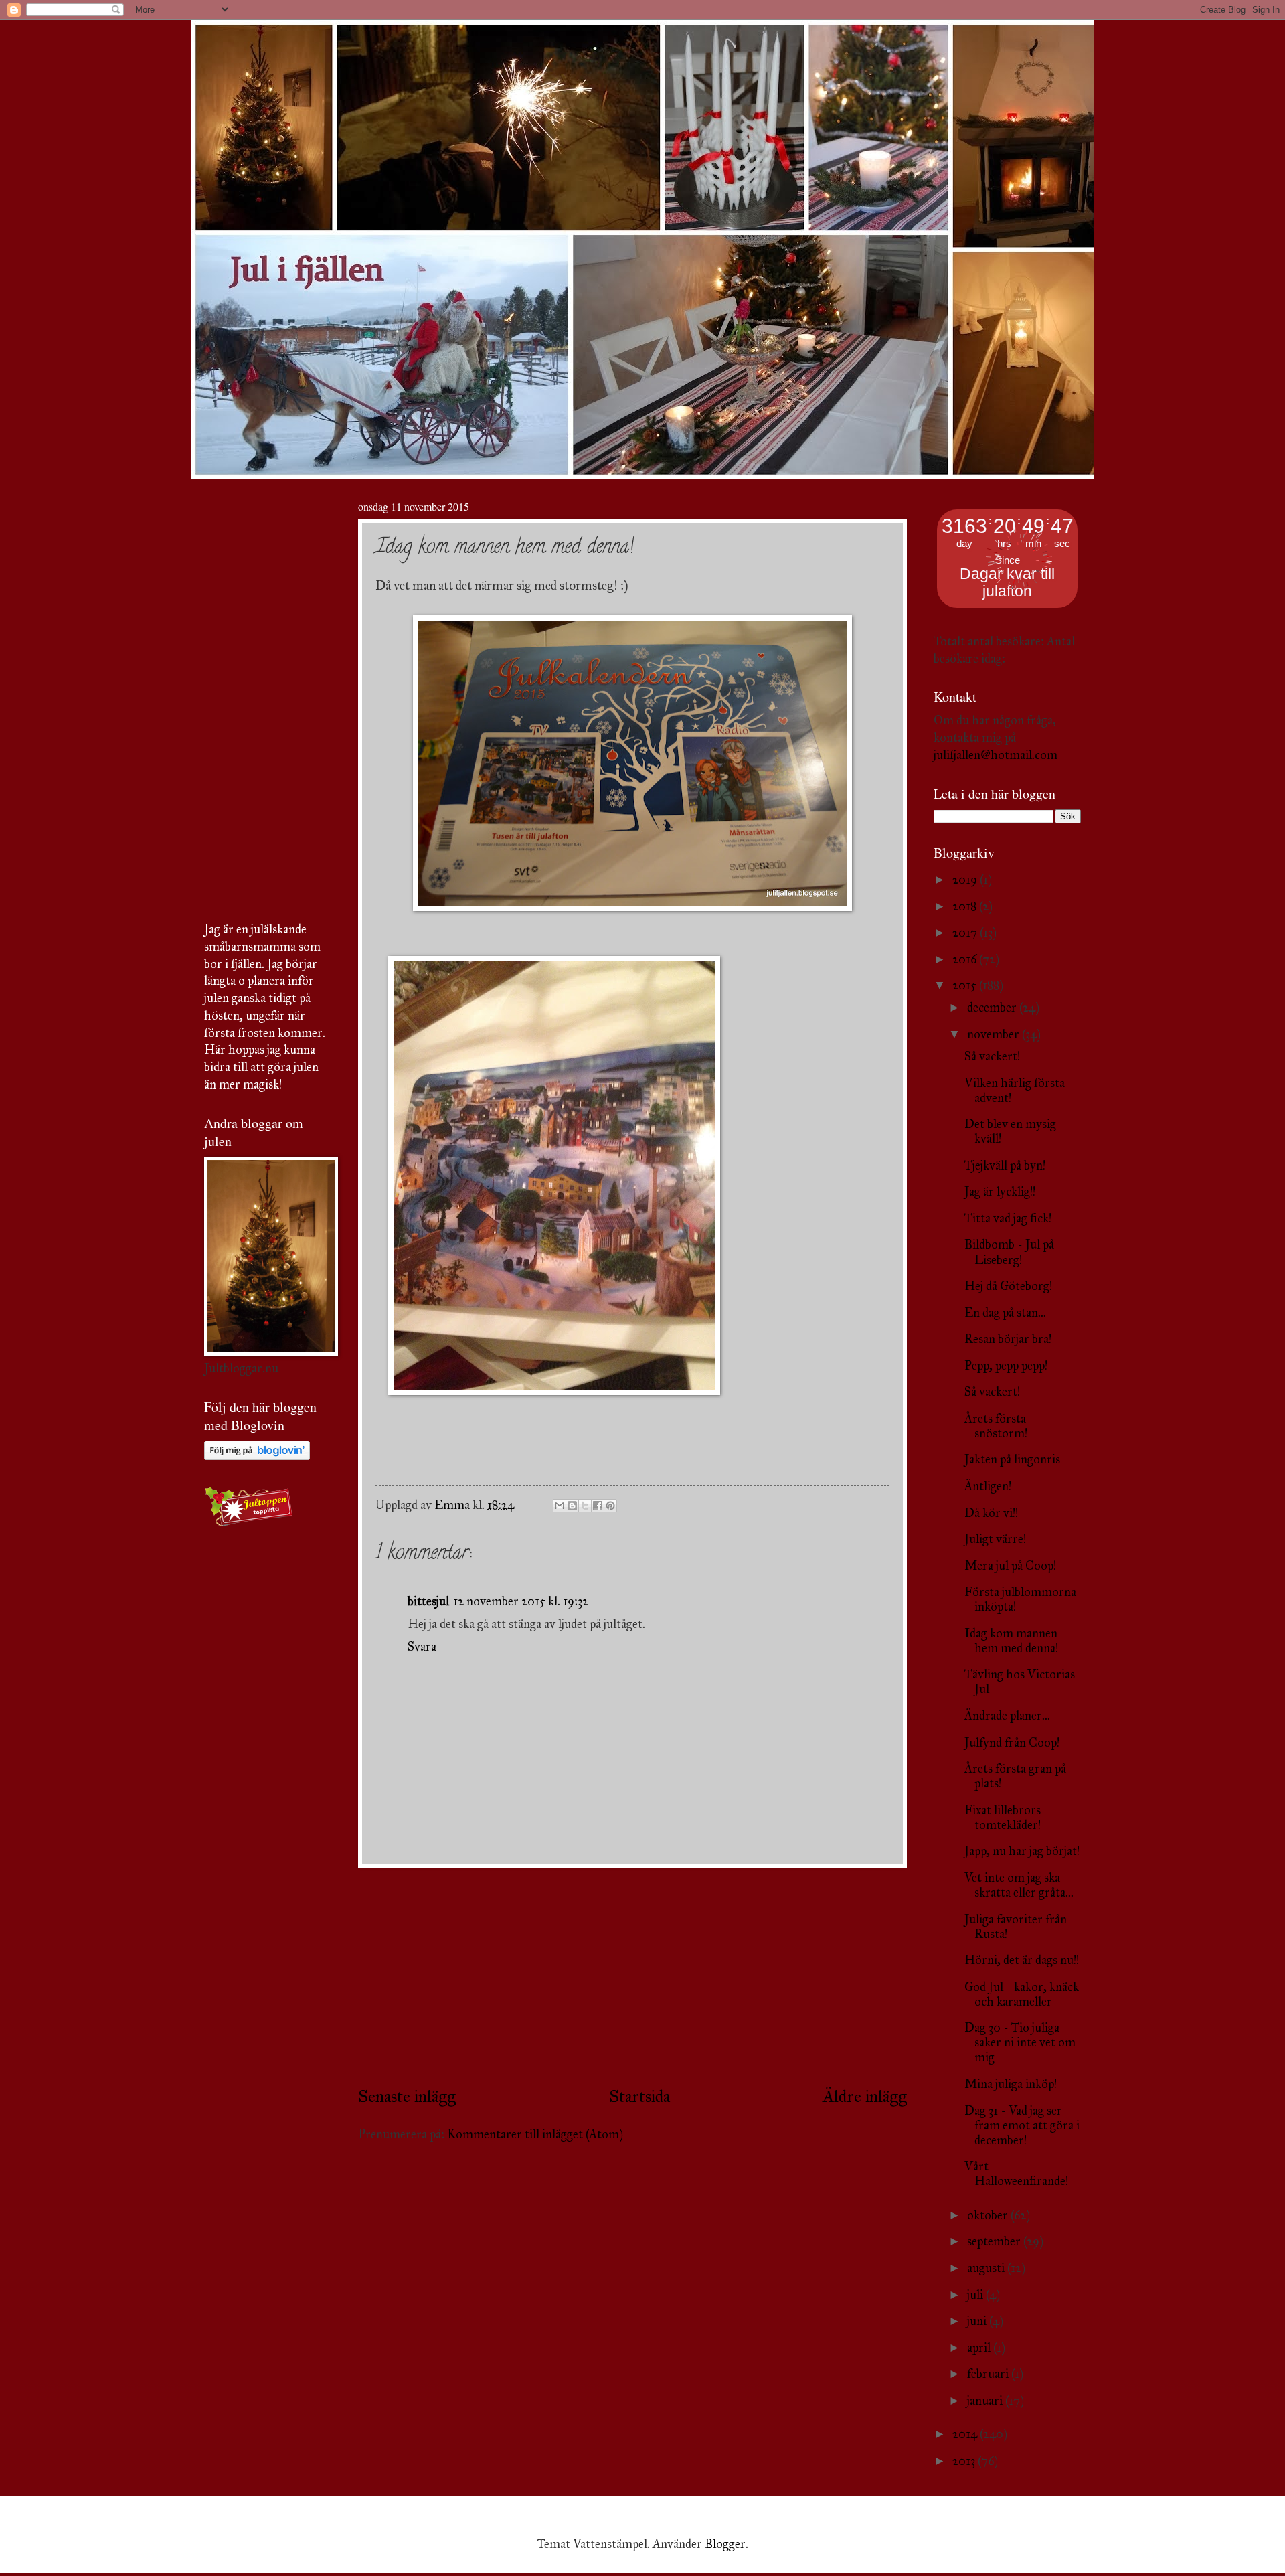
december (993, 1008)
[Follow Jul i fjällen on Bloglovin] (257, 1456)
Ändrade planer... (1007, 1716)
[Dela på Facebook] (598, 1506)
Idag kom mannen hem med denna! (1011, 1641)
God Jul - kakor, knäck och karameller (1022, 1994)
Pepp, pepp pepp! (1006, 1366)
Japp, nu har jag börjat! (1022, 1851)
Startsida (639, 2096)
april (980, 2348)
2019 (966, 880)
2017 (966, 933)
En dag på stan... (1005, 1313)
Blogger (725, 2544)
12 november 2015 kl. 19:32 (521, 1601)
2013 (965, 2461)
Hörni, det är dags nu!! (1022, 1960)
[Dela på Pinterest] (610, 1506)
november (995, 1034)
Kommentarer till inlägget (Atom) (535, 2134)
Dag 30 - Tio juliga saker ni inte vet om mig (1020, 2042)
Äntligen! (988, 1486)
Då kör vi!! (991, 1513)
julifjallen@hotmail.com (996, 755)
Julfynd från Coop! (1012, 1743)
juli (976, 2295)
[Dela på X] (585, 1506)
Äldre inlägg (865, 2096)
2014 (966, 2434)
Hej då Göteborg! (1008, 1286)
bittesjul (428, 1601)
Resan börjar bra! (1008, 1339)
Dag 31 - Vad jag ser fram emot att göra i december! (1022, 2125)
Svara (422, 1647)
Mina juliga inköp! (1011, 2084)
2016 (966, 959)
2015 (966, 985)
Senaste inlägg (407, 2096)
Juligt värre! (995, 1539)
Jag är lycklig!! (1000, 1192)
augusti (987, 2268)
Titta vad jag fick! (1008, 1218)
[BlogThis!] (572, 1506)
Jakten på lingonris (1012, 1459)
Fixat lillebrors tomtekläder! (1003, 1818)
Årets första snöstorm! (996, 1426)
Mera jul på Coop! (1010, 1566)
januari (986, 2401)
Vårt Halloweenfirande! (1016, 2174)
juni (978, 2321)
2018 (966, 906)
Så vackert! (992, 1056)
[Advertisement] (632, 1976)
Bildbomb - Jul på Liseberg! (1009, 1252)
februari (989, 2374)
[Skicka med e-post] (560, 1506)
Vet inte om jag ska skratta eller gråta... (1019, 1885)
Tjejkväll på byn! (1005, 1165)
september (995, 2241)
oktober (989, 2215)
